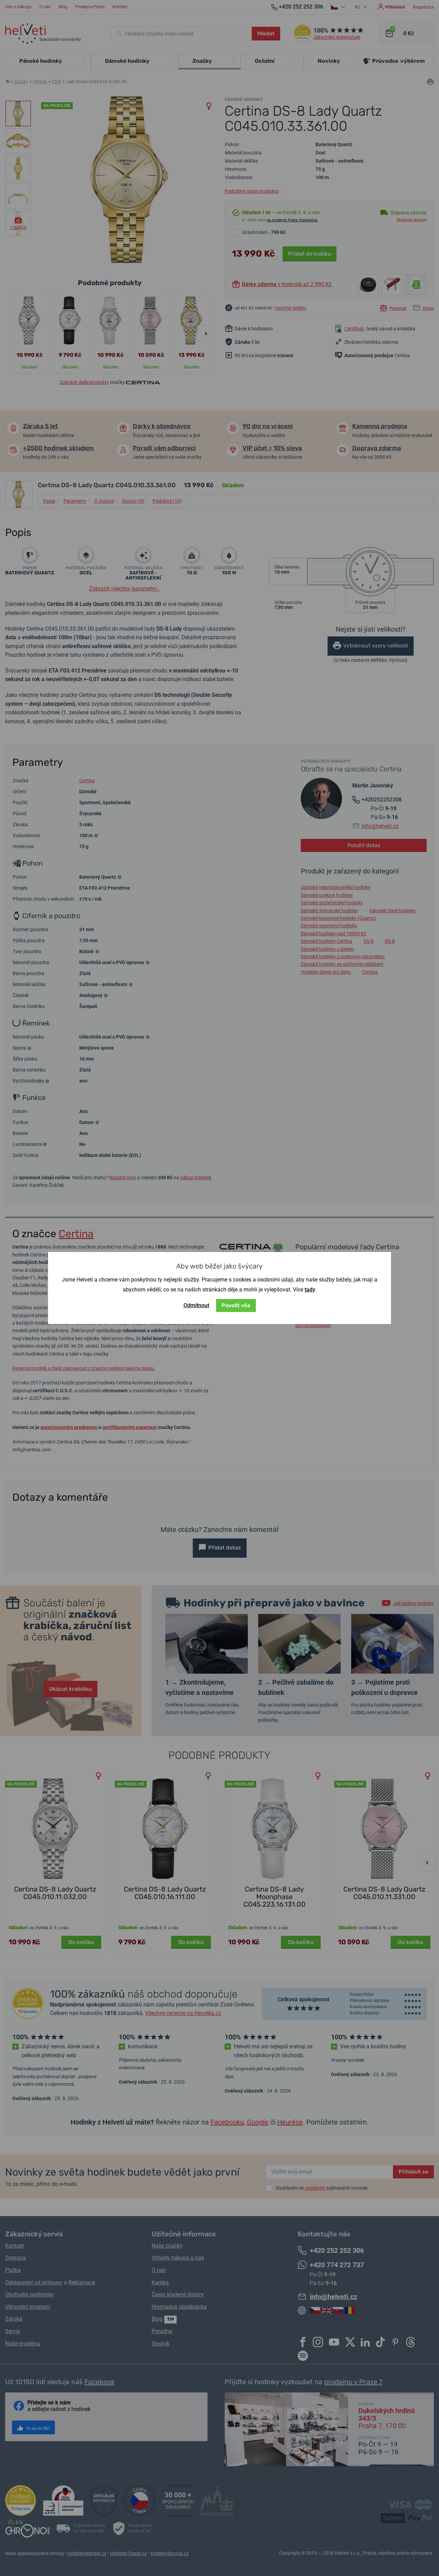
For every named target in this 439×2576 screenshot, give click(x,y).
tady (310, 1290)
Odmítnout (196, 1305)
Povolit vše (236, 1305)
